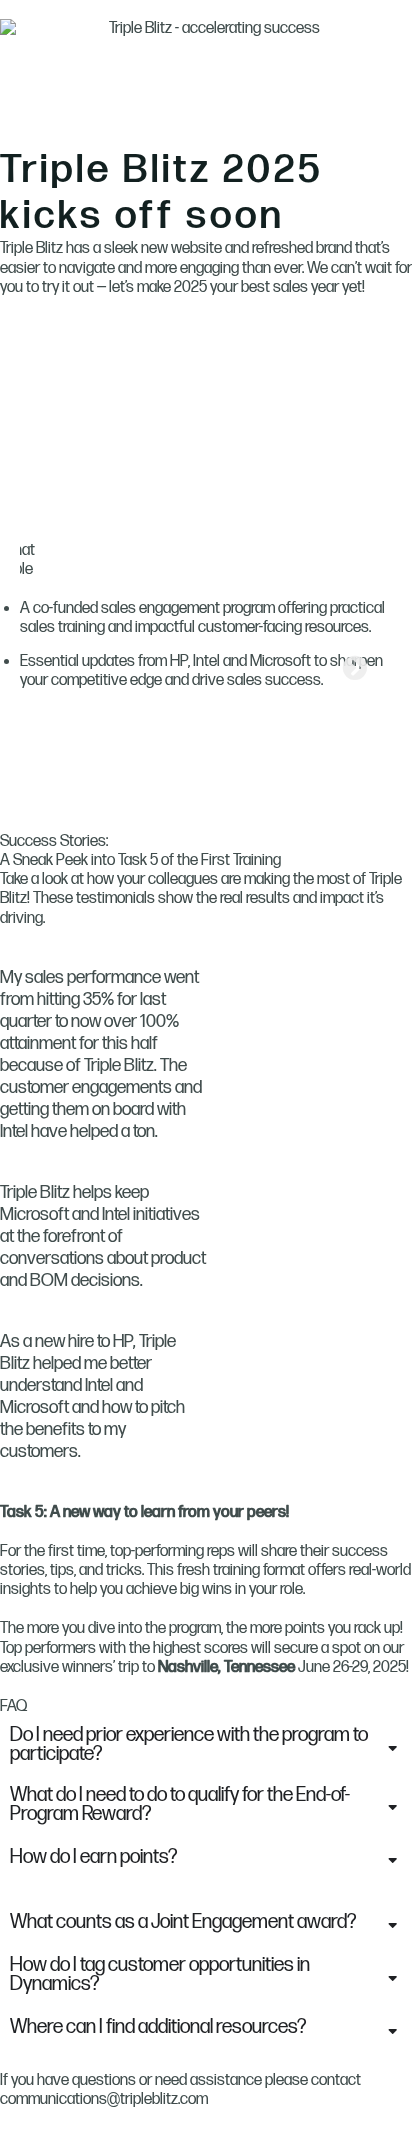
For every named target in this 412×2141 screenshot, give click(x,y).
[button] (19, 667)
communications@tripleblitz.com (104, 2099)
